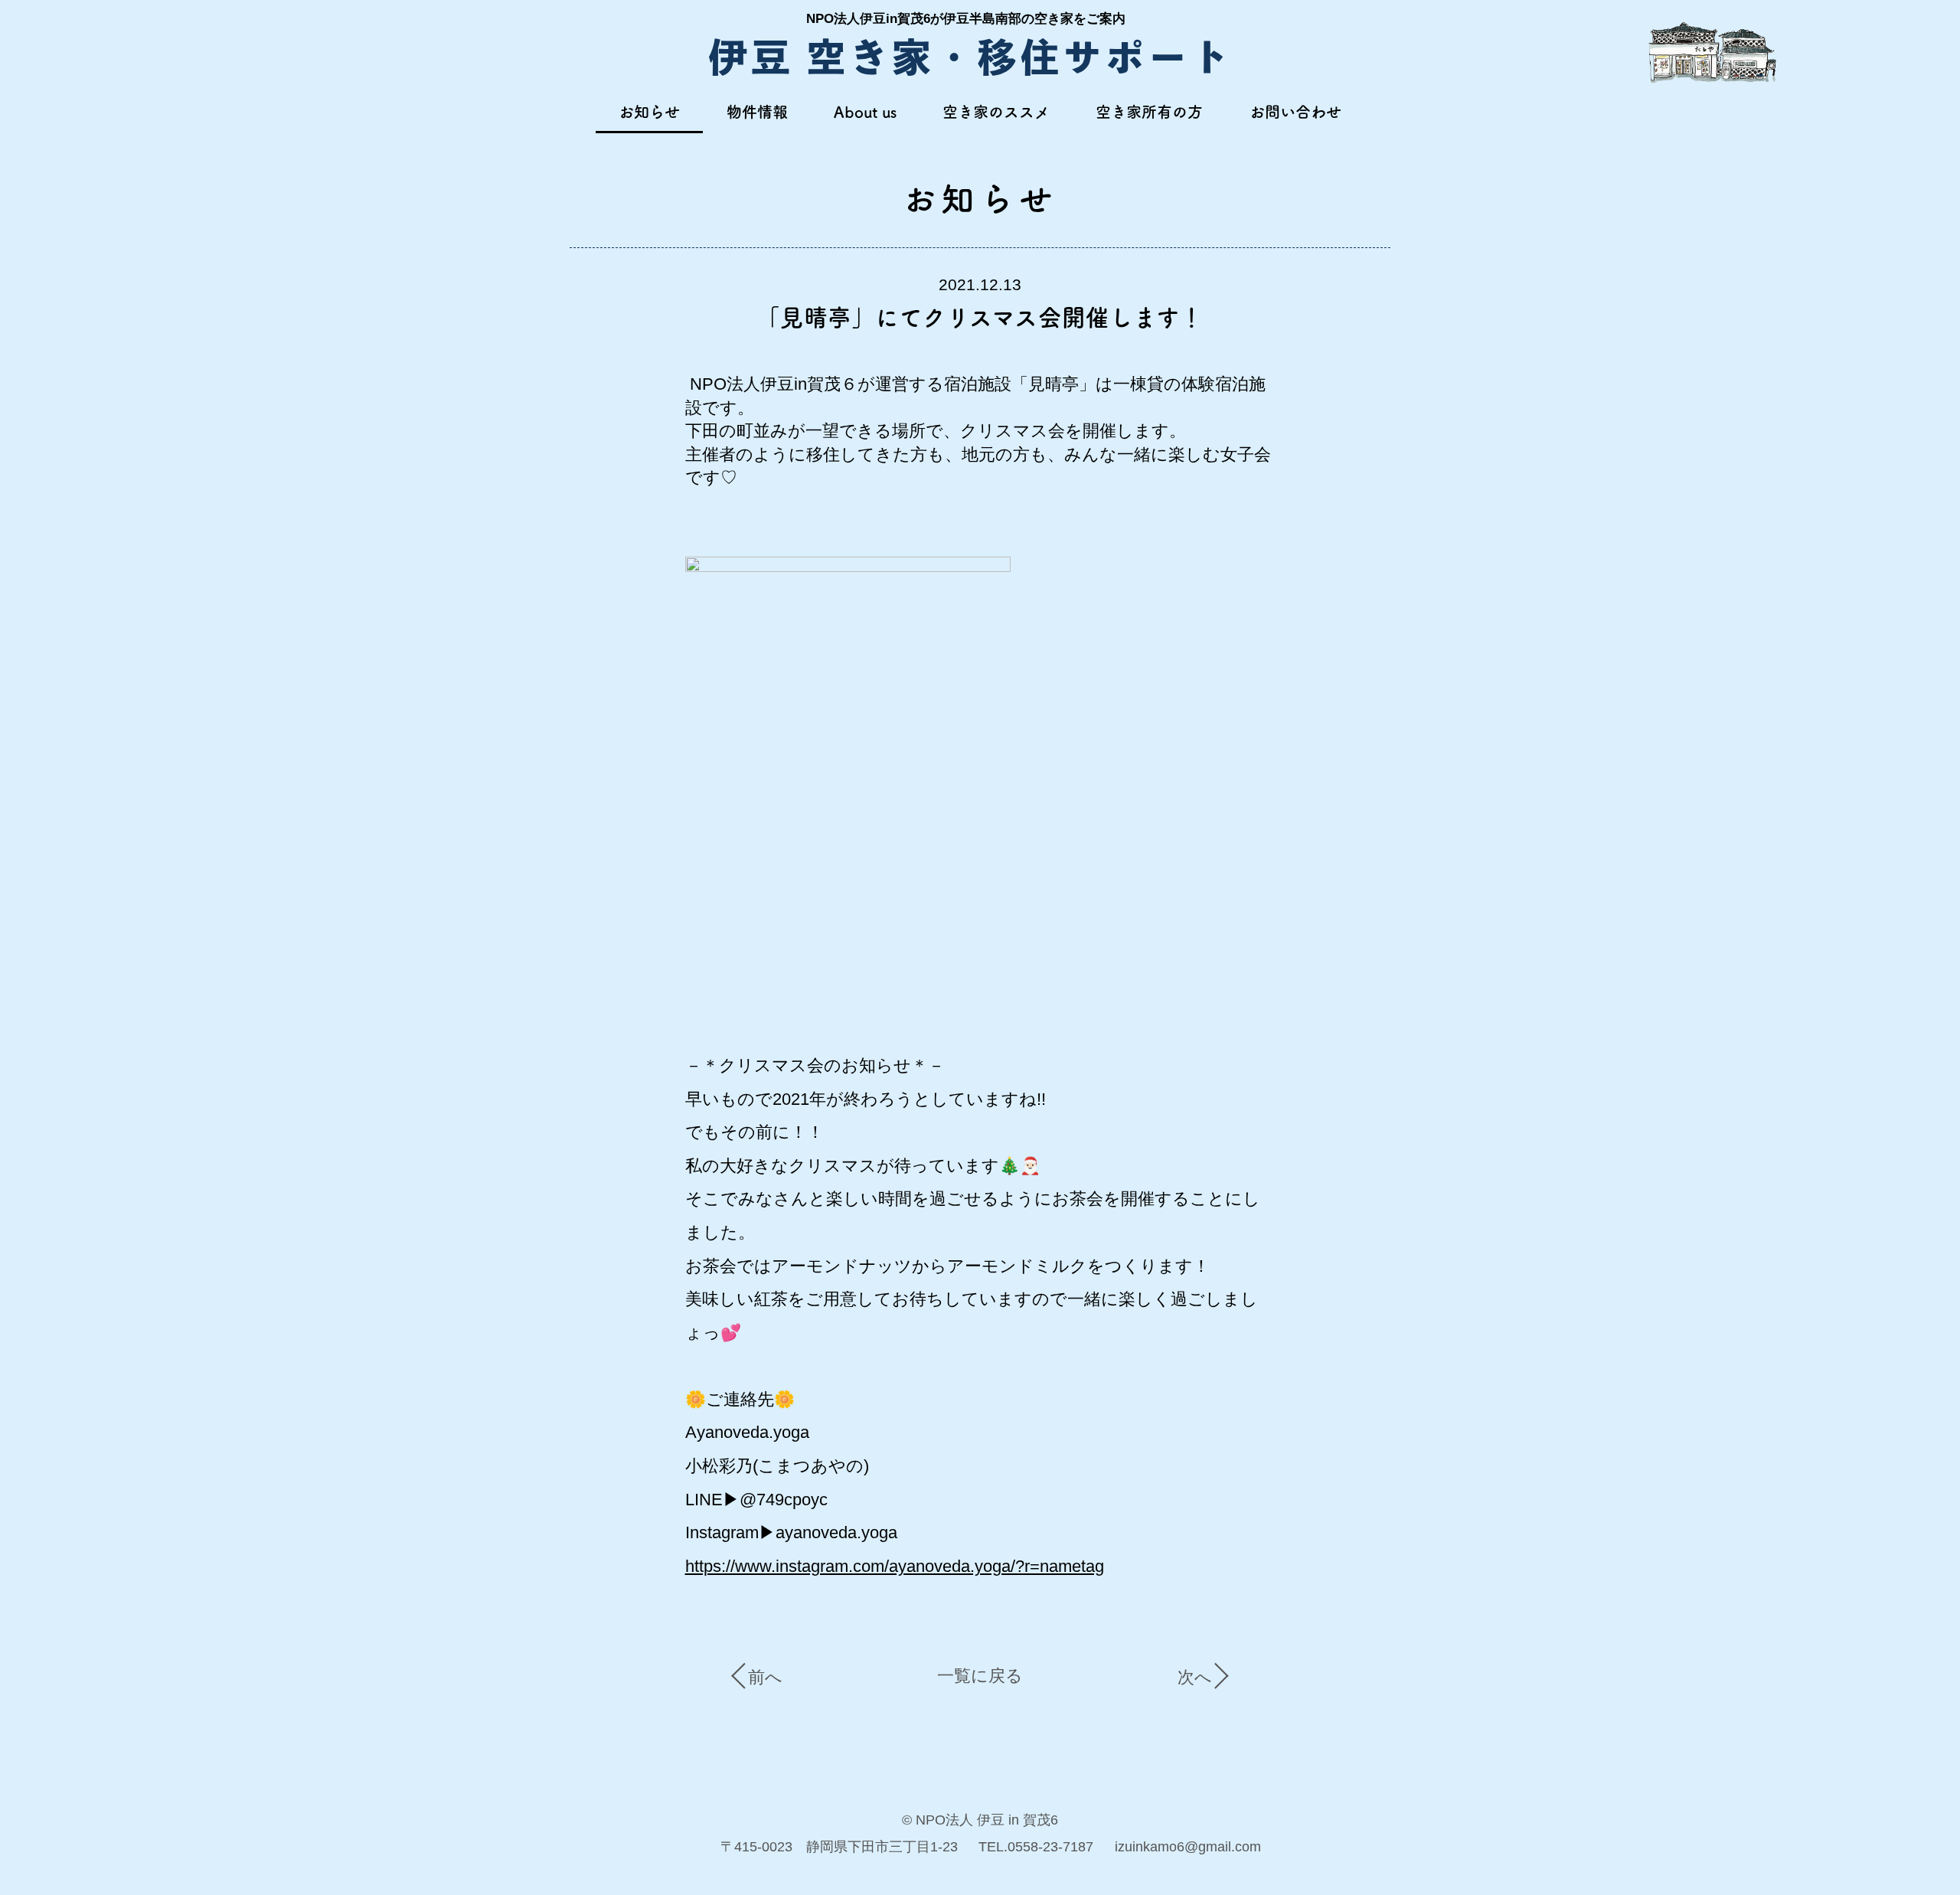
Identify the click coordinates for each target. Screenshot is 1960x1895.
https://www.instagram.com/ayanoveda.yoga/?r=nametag (895, 1566)
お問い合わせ (1295, 112)
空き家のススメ (996, 112)
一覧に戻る (980, 1676)
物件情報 (757, 112)
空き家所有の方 (1149, 112)
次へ (1195, 1677)
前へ (765, 1677)
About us (865, 112)
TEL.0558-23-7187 (1036, 1846)
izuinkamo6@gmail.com (1188, 1846)
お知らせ (649, 112)
